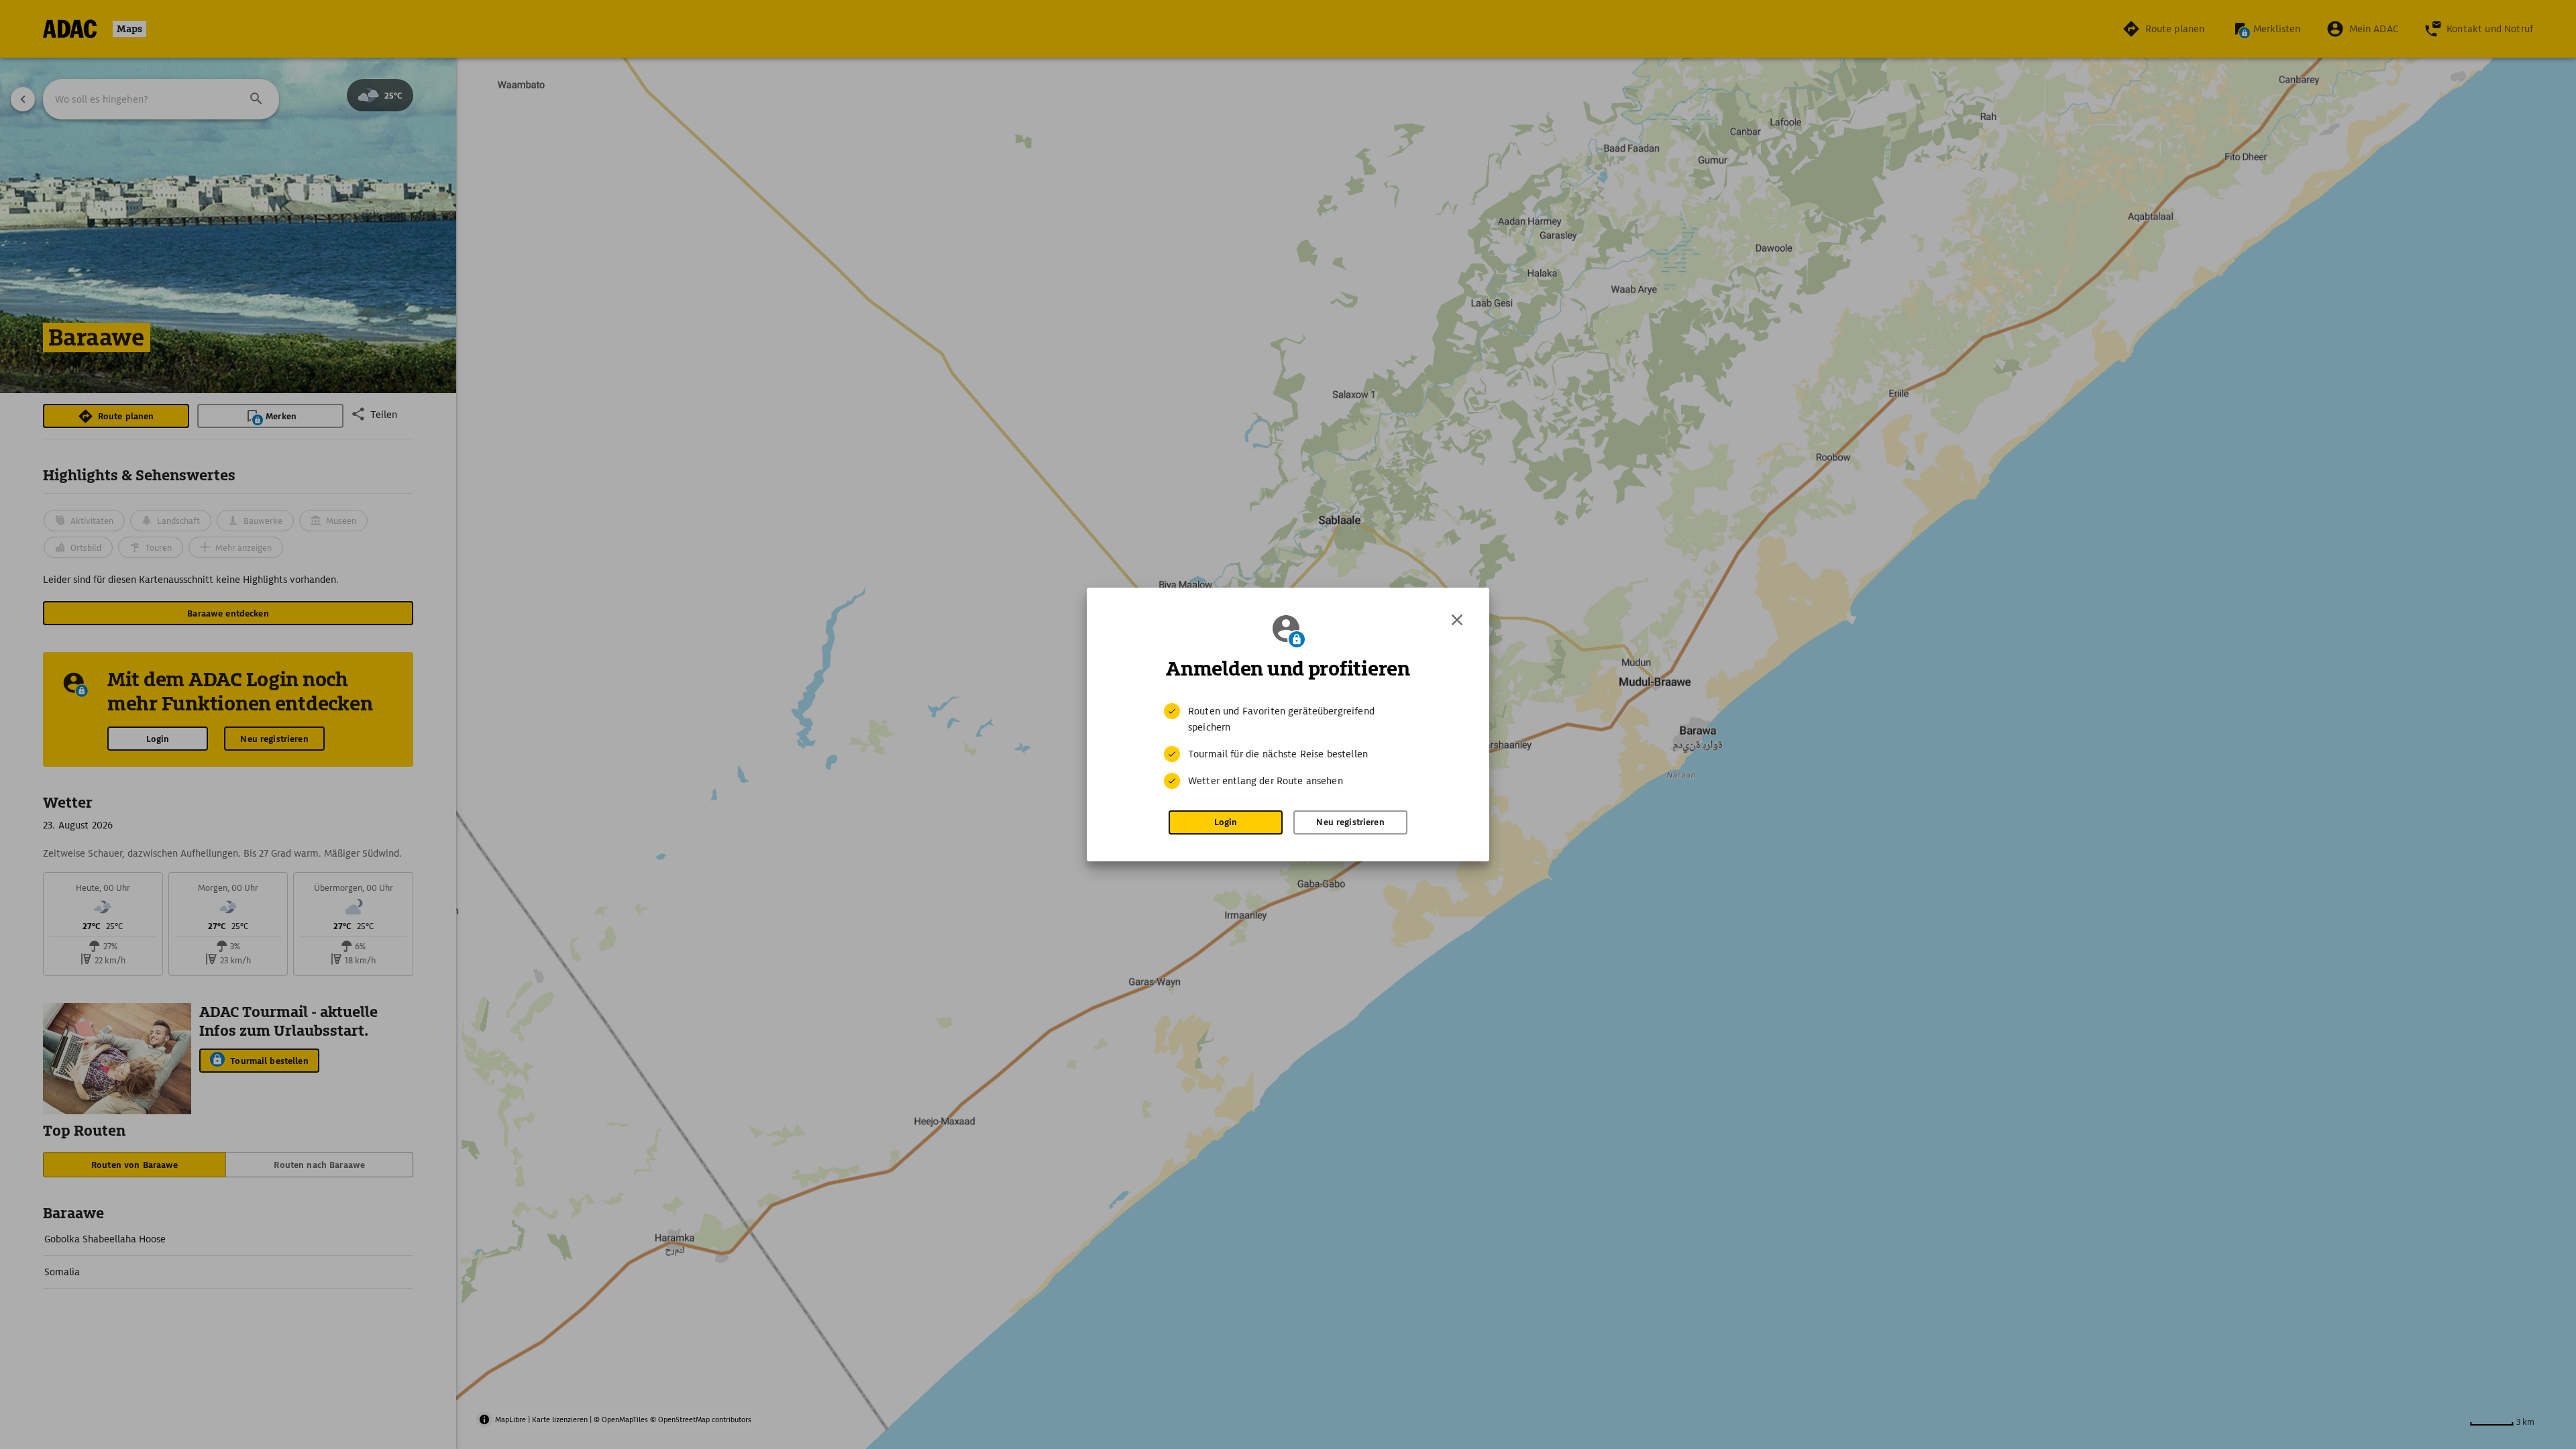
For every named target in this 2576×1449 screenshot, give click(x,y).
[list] (1288, 746)
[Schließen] (1457, 620)
